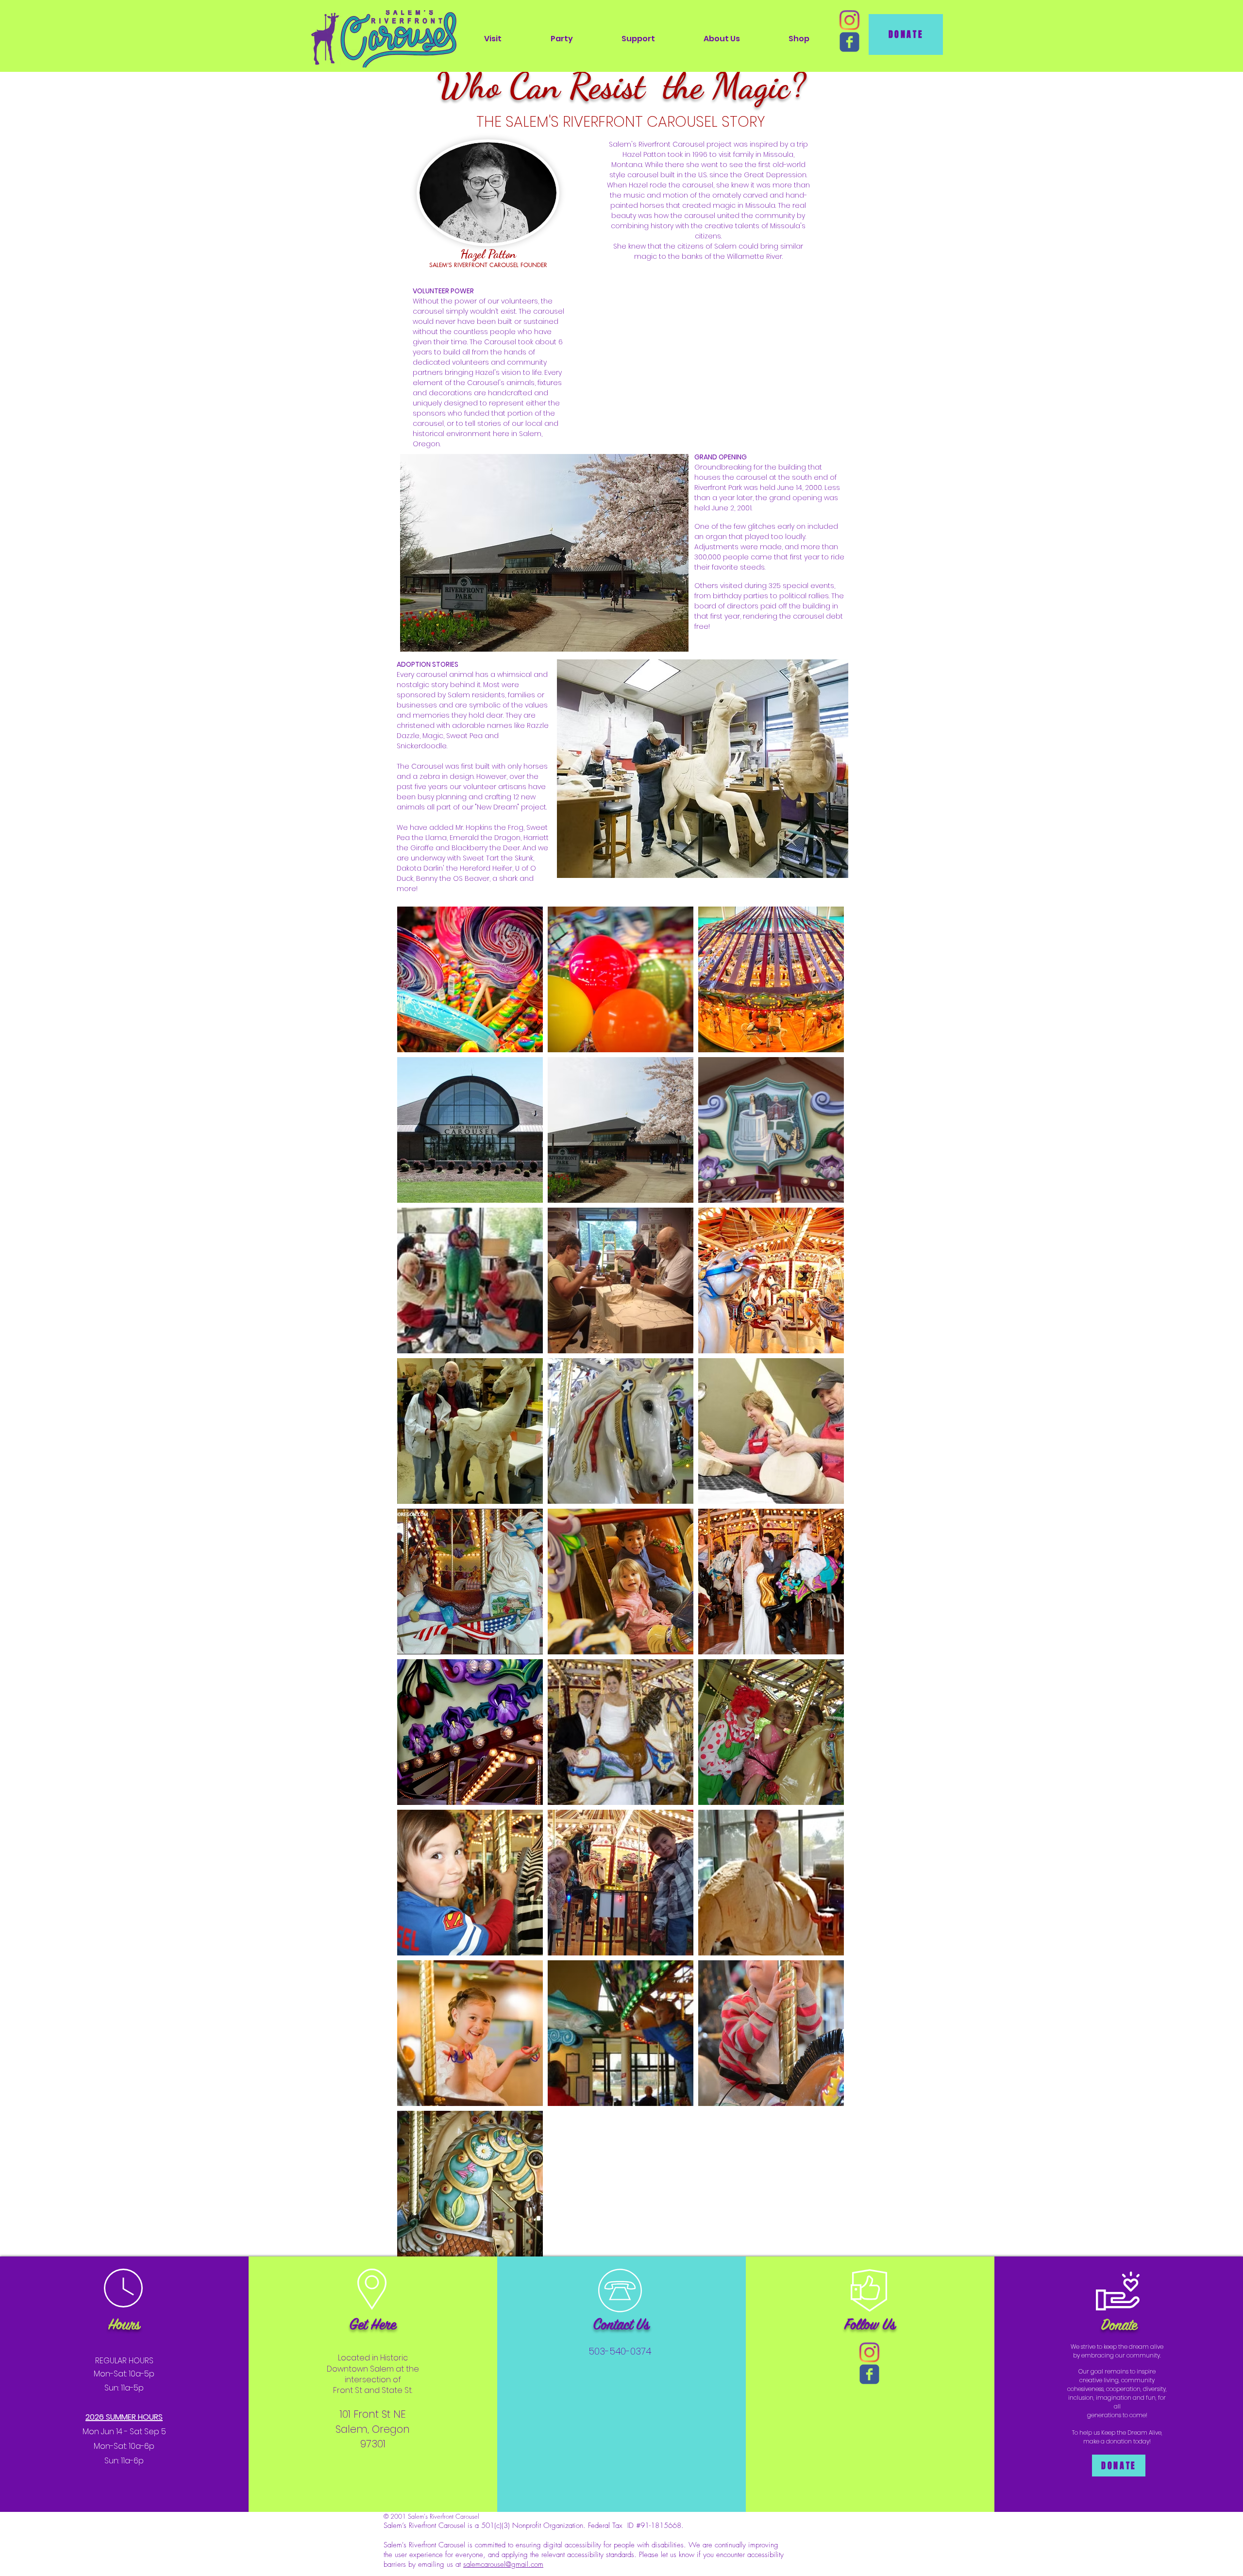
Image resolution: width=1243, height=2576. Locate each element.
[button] (493, 39)
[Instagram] (849, 20)
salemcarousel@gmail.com (503, 2564)
